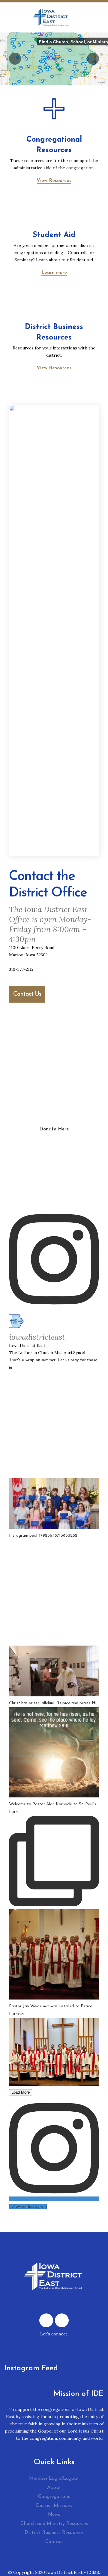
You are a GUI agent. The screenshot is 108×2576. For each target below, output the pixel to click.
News (54, 2515)
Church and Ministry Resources (54, 2524)
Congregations (54, 2497)
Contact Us (27, 994)
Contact (54, 2542)
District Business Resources (54, 2533)
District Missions (54, 2506)
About (54, 2488)
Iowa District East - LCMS (73, 2572)
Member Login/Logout (54, 2479)
